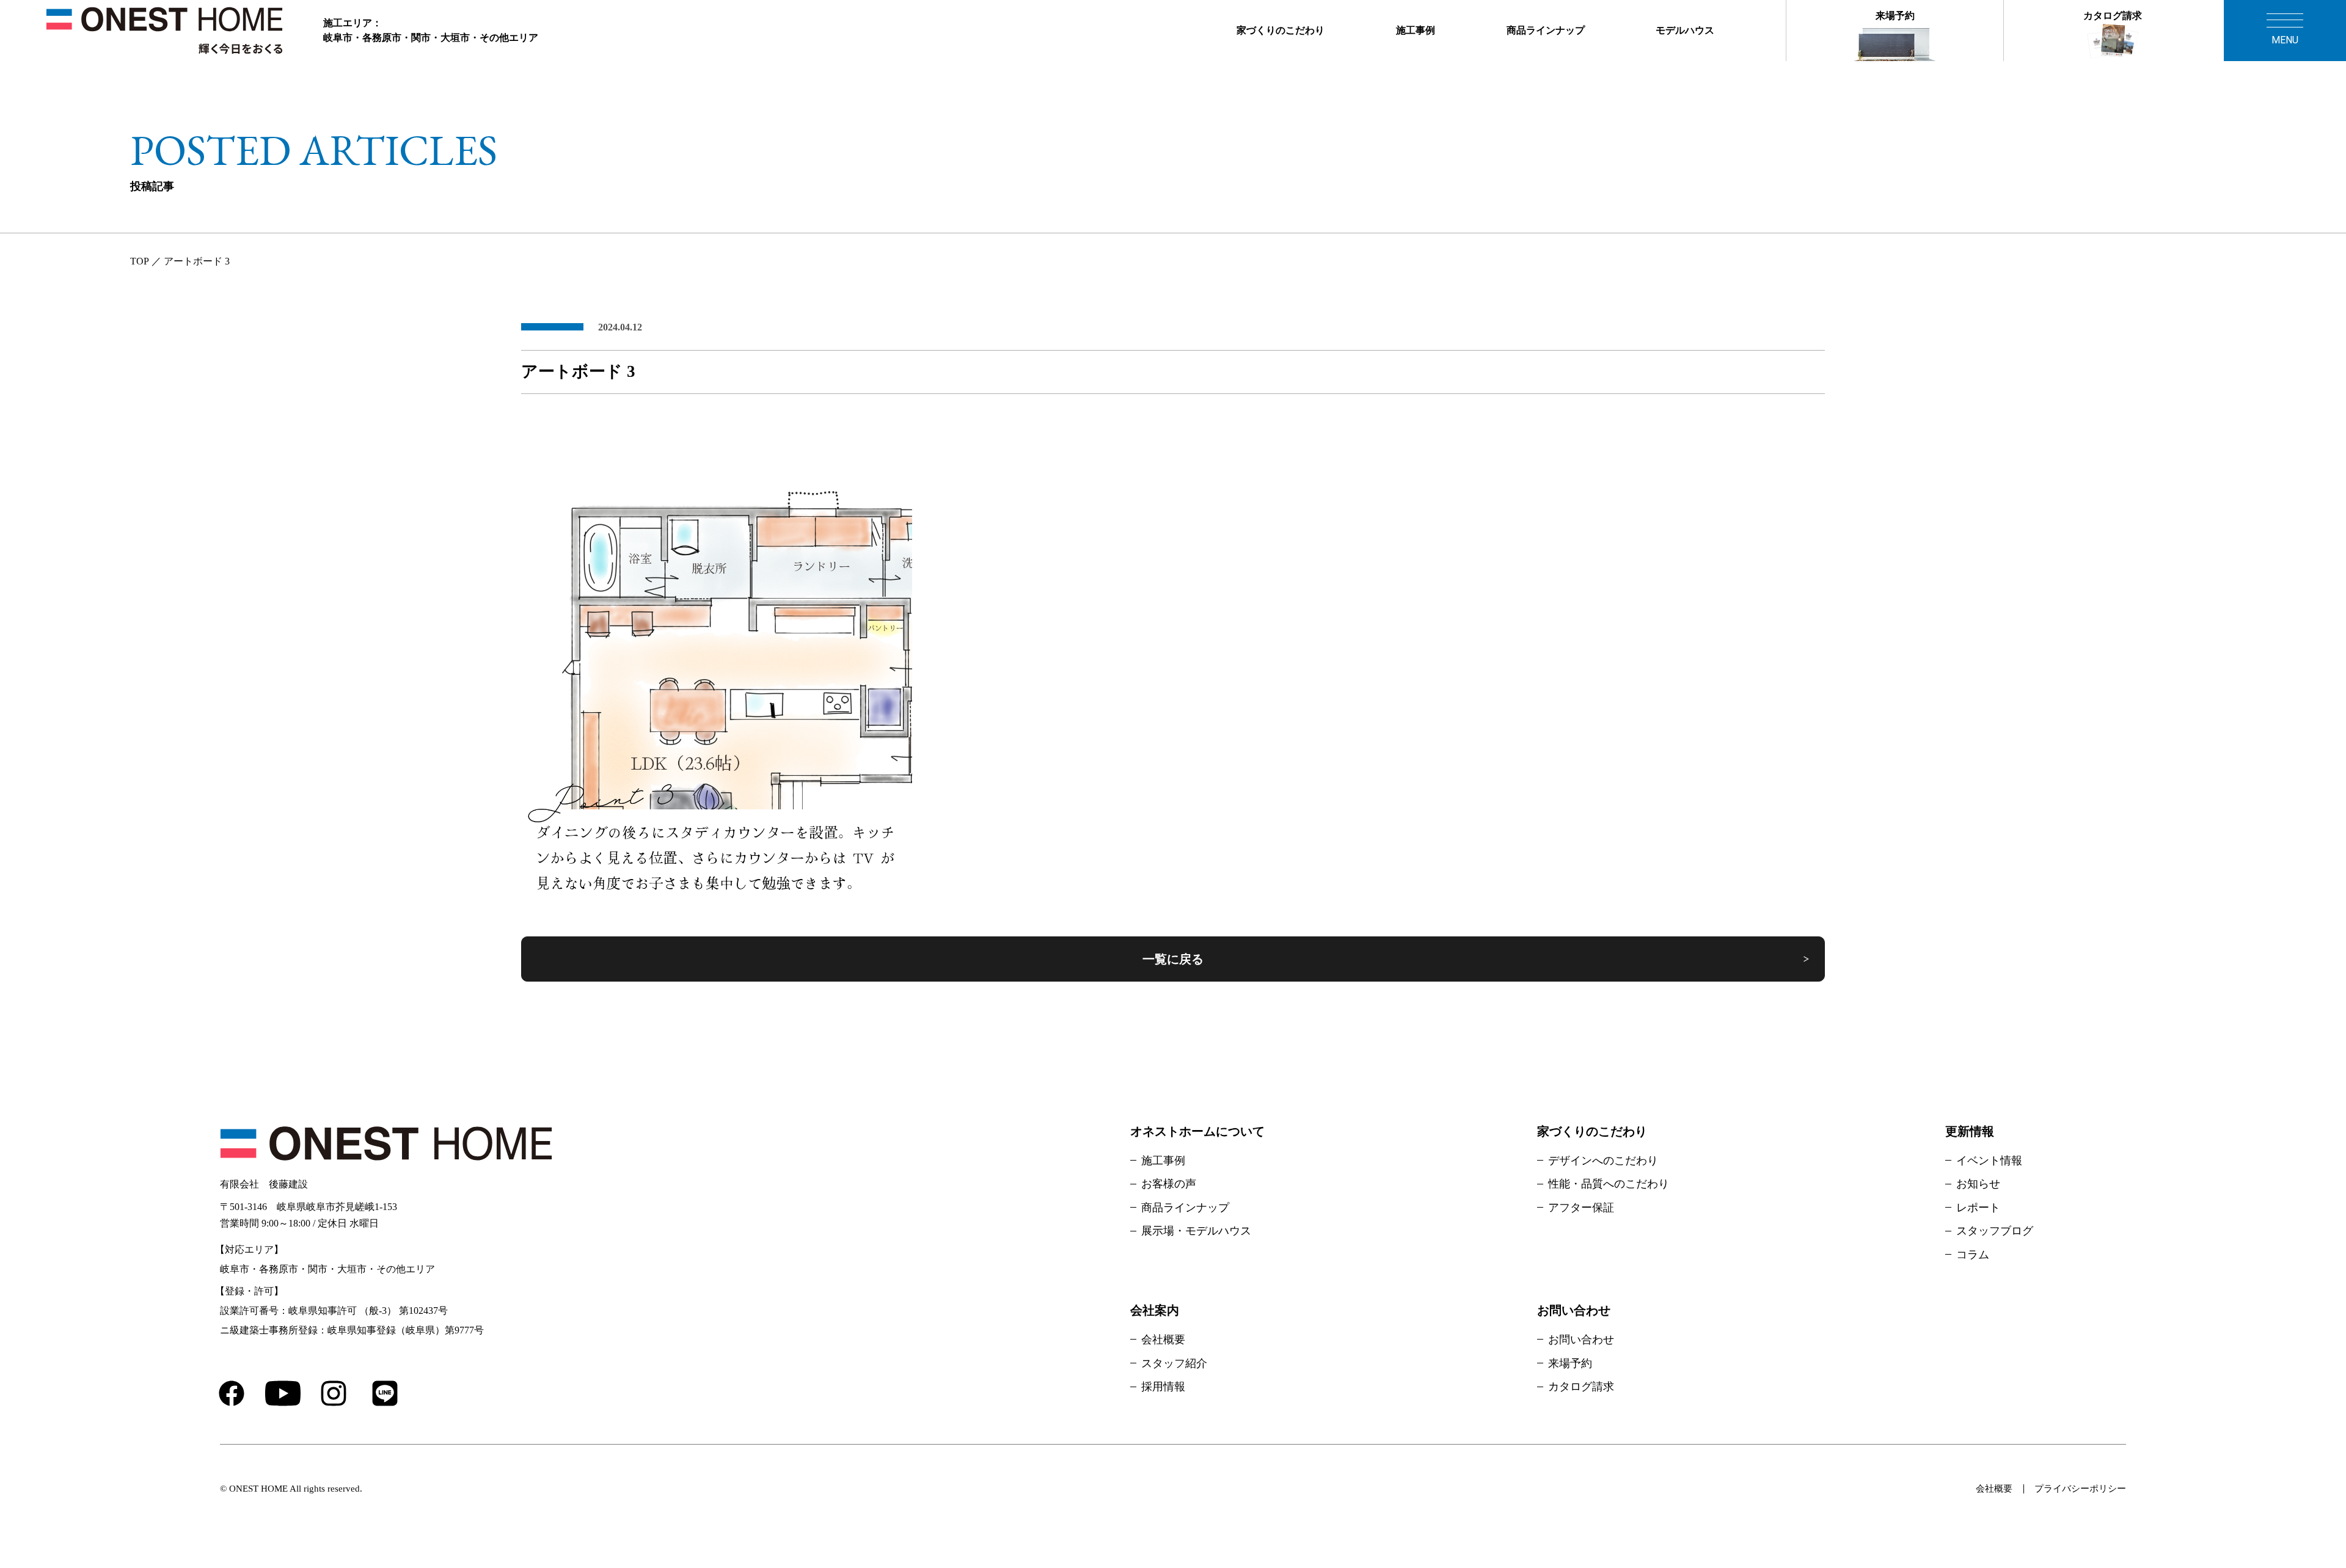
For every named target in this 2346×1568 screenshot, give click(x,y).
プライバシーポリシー (2080, 1489)
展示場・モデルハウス (1196, 1231)
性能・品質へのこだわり (1609, 1184)
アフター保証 (1581, 1208)
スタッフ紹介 (1174, 1363)
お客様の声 (1169, 1184)
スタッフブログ (1995, 1231)
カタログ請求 (2113, 16)
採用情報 (1163, 1387)
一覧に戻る (1173, 959)
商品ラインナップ (1546, 30)
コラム (1973, 1255)
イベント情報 (1989, 1161)
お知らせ (1978, 1184)
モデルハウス (1685, 30)
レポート (1978, 1208)
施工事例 (1416, 30)
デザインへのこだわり (1603, 1161)
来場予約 (1895, 16)
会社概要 (1163, 1340)
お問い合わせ (1581, 1340)
